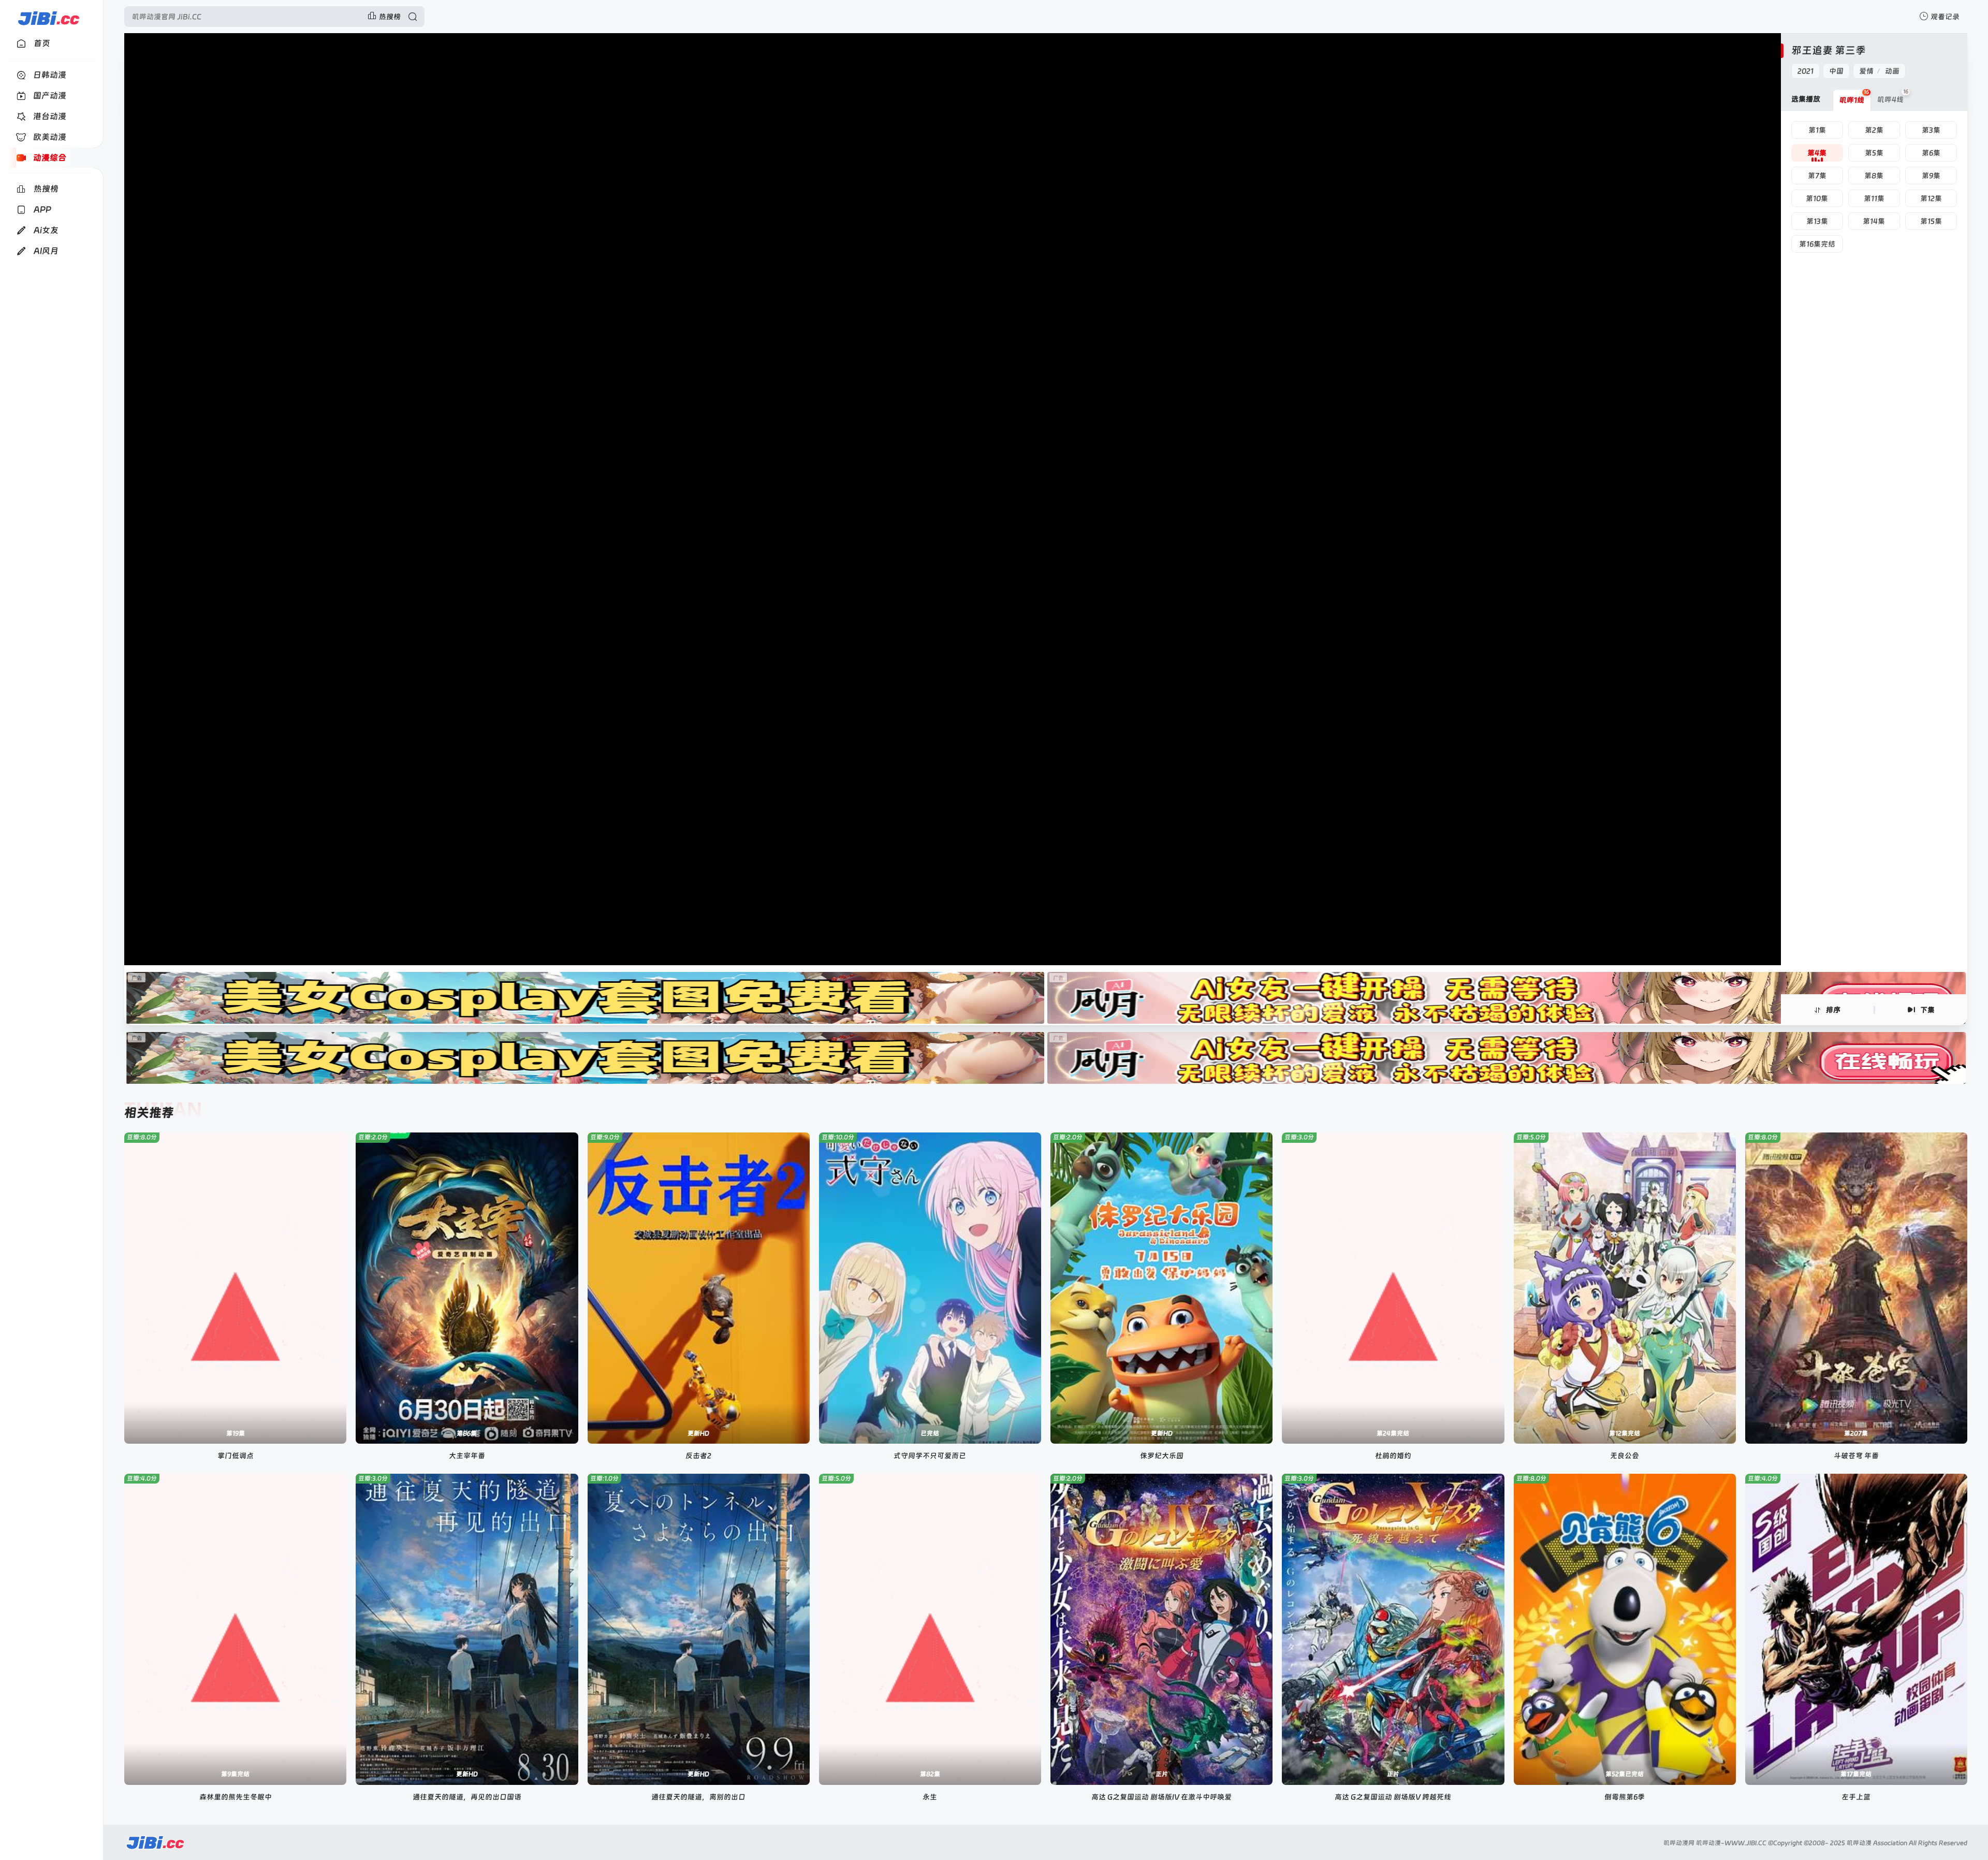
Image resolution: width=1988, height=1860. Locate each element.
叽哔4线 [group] (1893, 96)
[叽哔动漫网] (48, 17)
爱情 (1866, 71)
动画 (1892, 71)
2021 (1806, 71)
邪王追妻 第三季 (1829, 50)
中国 (1836, 71)
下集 (1927, 1010)
